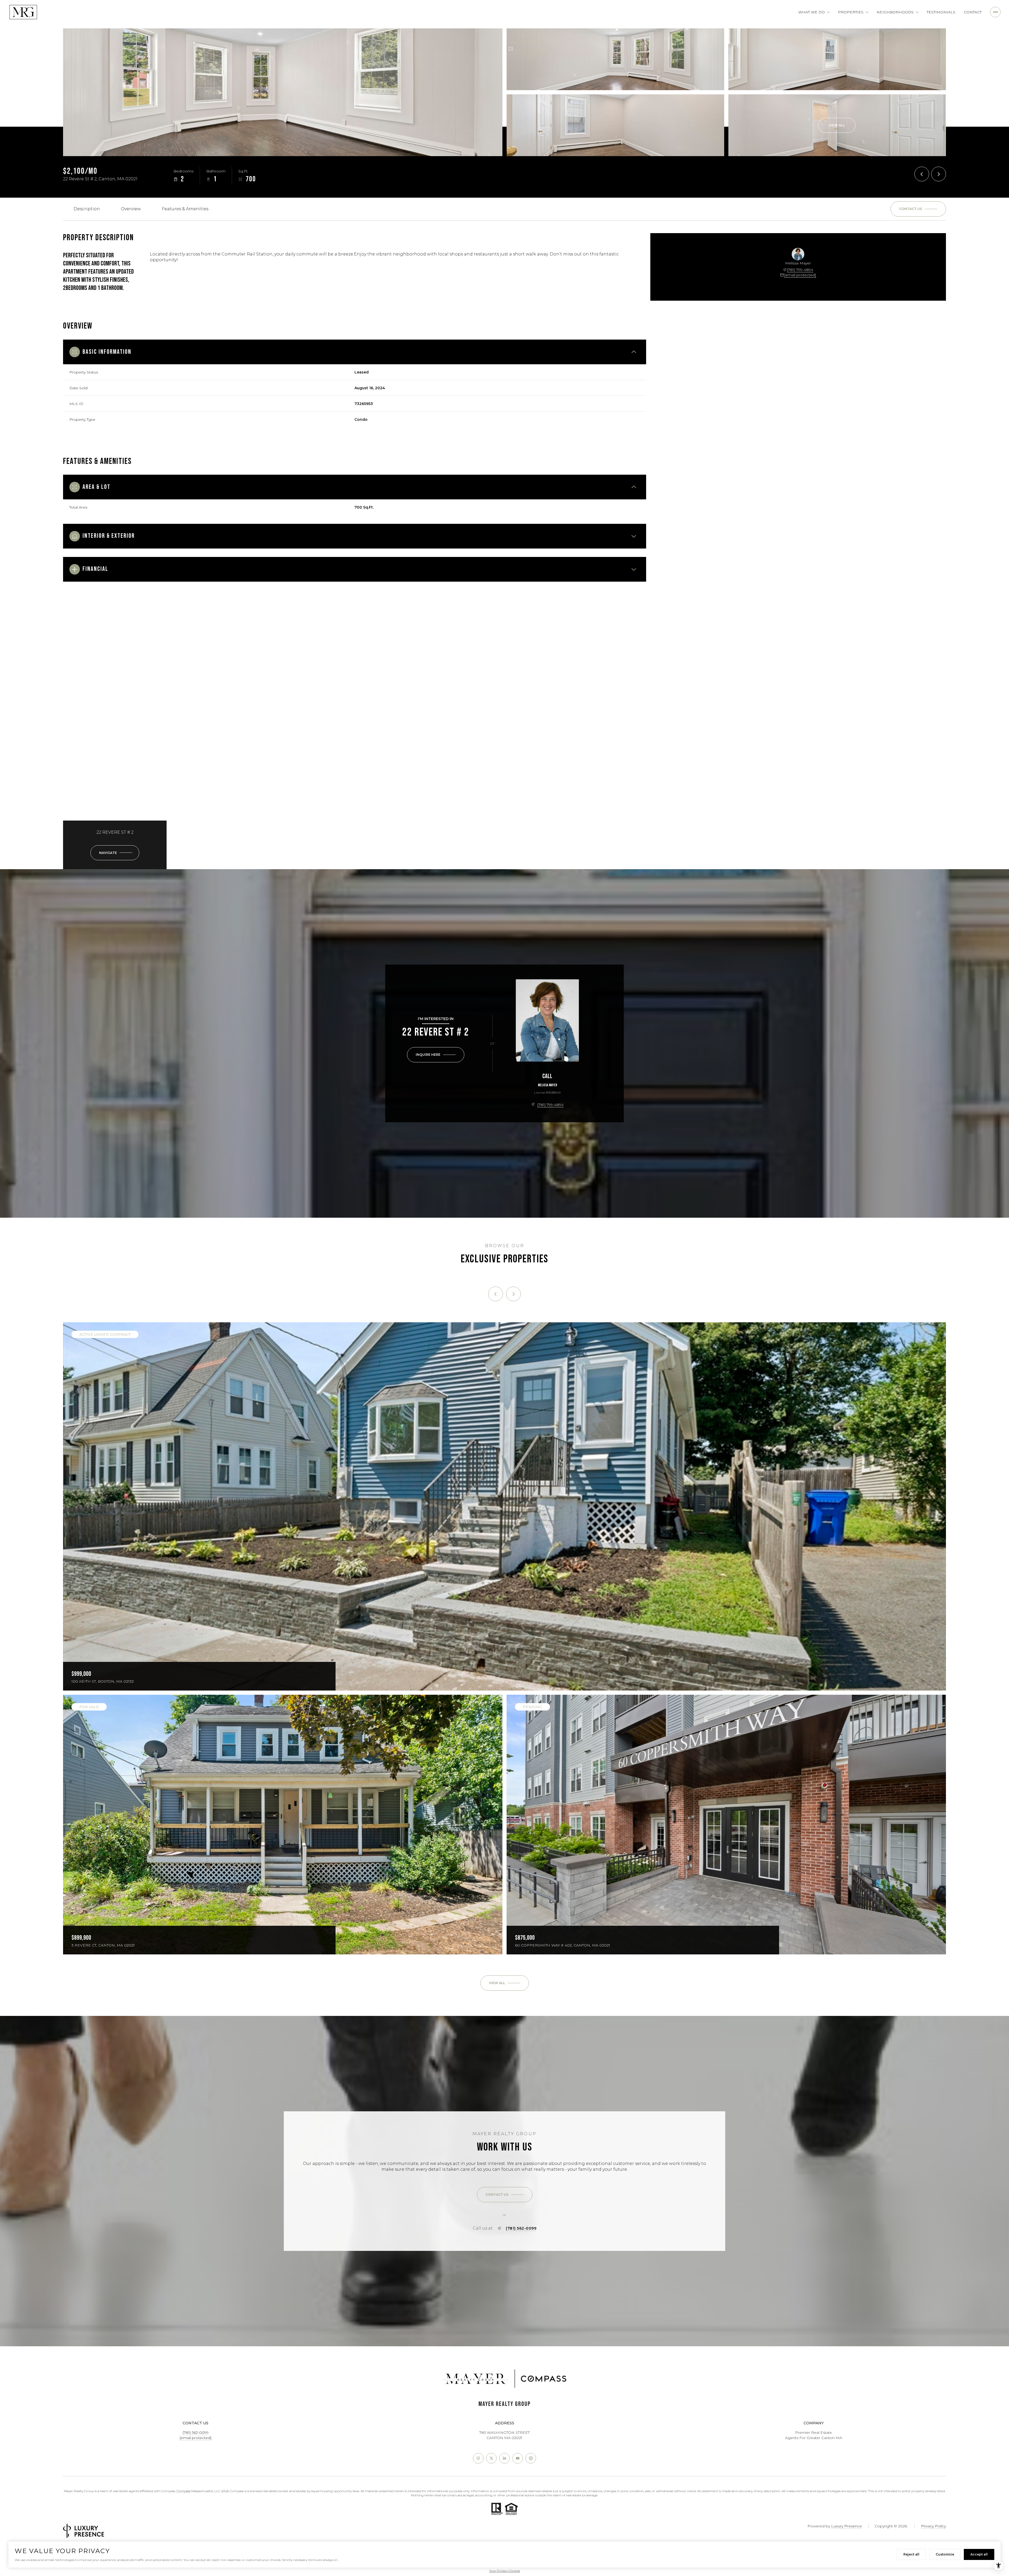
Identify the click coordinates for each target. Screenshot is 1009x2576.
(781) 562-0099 (521, 2228)
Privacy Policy (933, 2526)
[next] (513, 1294)
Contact (973, 12)
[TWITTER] (491, 2458)
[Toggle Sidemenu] (995, 12)
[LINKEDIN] (504, 2458)
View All (837, 125)
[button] (918, 209)
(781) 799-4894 (800, 270)
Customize (945, 2554)
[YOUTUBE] (518, 2458)
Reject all (911, 2554)
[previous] (496, 1294)
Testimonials (941, 12)
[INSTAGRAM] (478, 2458)
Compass (184, 2491)
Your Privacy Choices (505, 2571)
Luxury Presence (846, 2526)
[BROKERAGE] (531, 2458)
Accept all (979, 2554)
